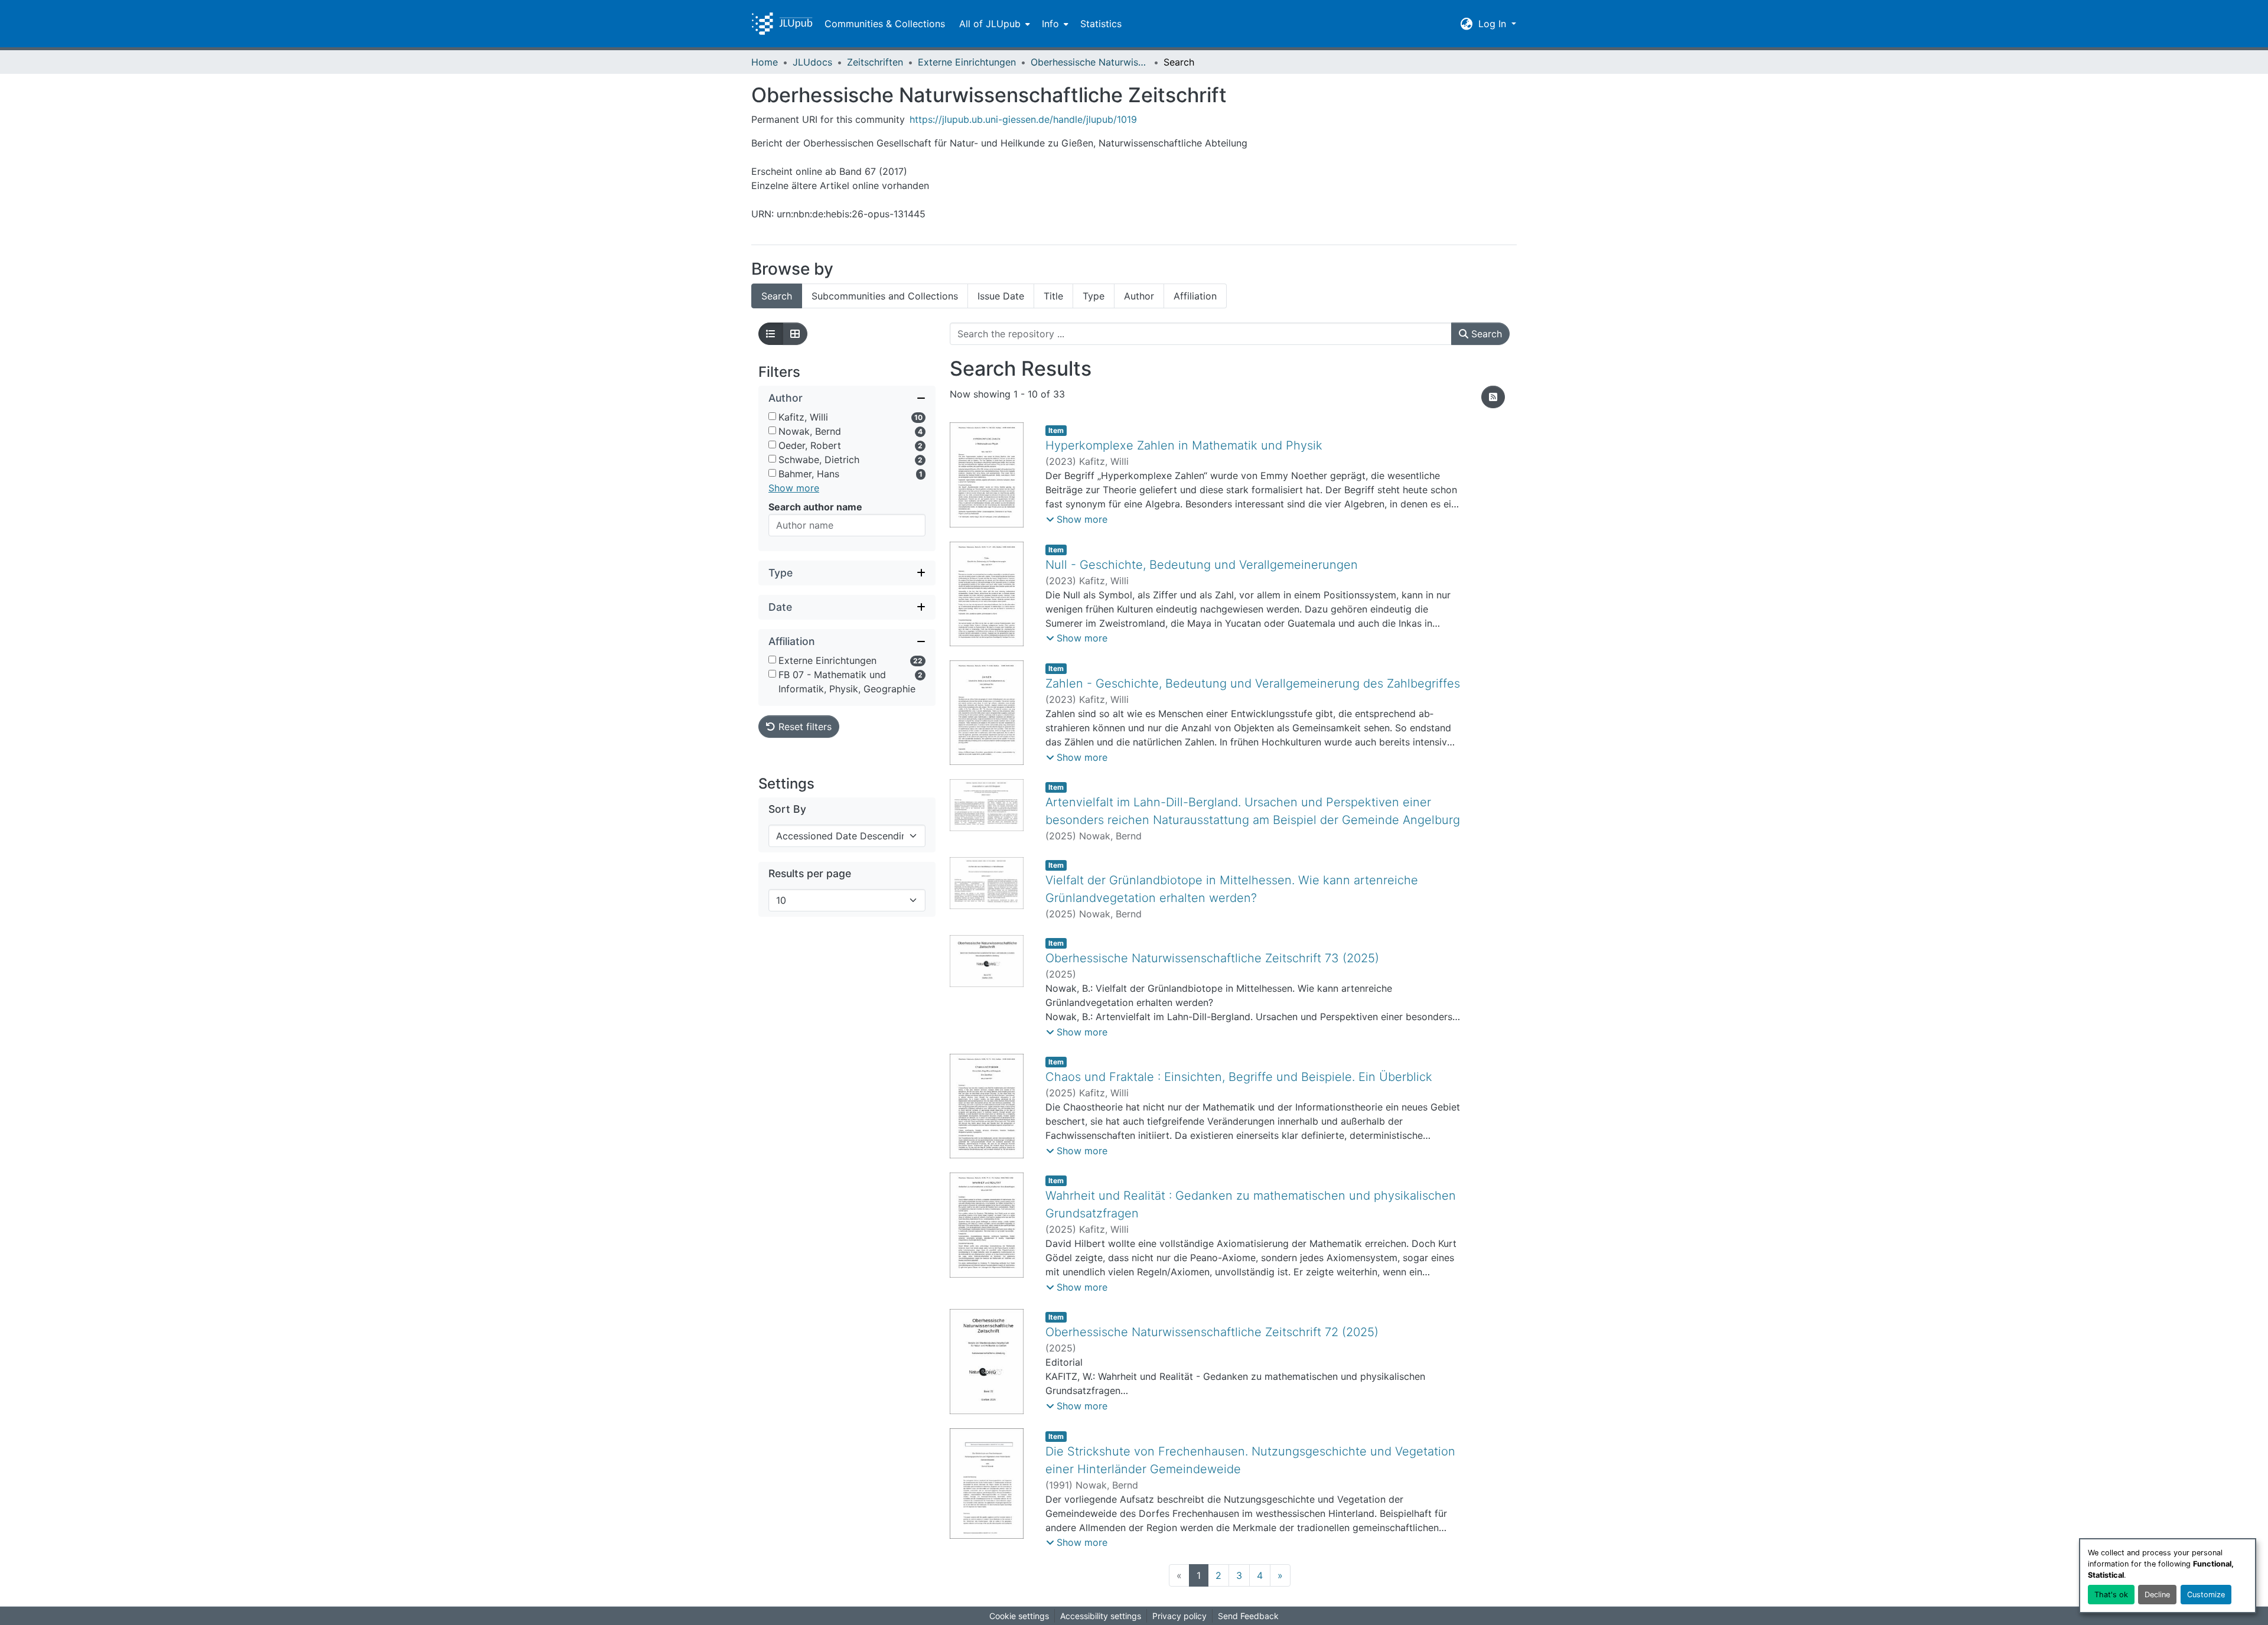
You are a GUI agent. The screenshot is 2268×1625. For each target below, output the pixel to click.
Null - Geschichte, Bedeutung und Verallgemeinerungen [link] (1202, 565)
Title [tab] (1053, 296)
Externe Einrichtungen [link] (967, 62)
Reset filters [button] (804, 727)
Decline (2157, 1595)
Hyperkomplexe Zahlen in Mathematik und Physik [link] (1184, 445)
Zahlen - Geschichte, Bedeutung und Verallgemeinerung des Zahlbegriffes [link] (1253, 683)
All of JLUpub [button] (990, 24)
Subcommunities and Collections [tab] (885, 296)
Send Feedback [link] (1248, 1616)
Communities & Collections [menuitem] (885, 24)
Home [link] (765, 62)
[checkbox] (772, 416)
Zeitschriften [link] (875, 62)
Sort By (787, 809)
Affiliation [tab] (1195, 296)
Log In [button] (1494, 24)
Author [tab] (1139, 296)
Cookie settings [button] (1019, 1616)
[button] (782, 24)
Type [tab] (1094, 296)
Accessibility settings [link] (1101, 1616)
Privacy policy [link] (1179, 1616)
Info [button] (1050, 24)
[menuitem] (993, 24)
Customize (2206, 1595)
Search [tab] (777, 296)
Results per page (810, 873)
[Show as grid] (795, 334)
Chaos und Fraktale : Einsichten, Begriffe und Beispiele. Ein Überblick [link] (1239, 1077)
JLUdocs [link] (812, 62)
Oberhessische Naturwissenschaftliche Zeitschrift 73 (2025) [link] (1212, 958)
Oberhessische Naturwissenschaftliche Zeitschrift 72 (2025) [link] (1212, 1332)
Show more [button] (794, 488)
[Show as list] (771, 334)
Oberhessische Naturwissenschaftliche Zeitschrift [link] (1090, 62)
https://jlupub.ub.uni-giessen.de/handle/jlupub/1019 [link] (1023, 119)
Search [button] (1485, 334)
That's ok (2111, 1595)
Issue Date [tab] (1001, 296)
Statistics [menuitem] (1101, 24)
